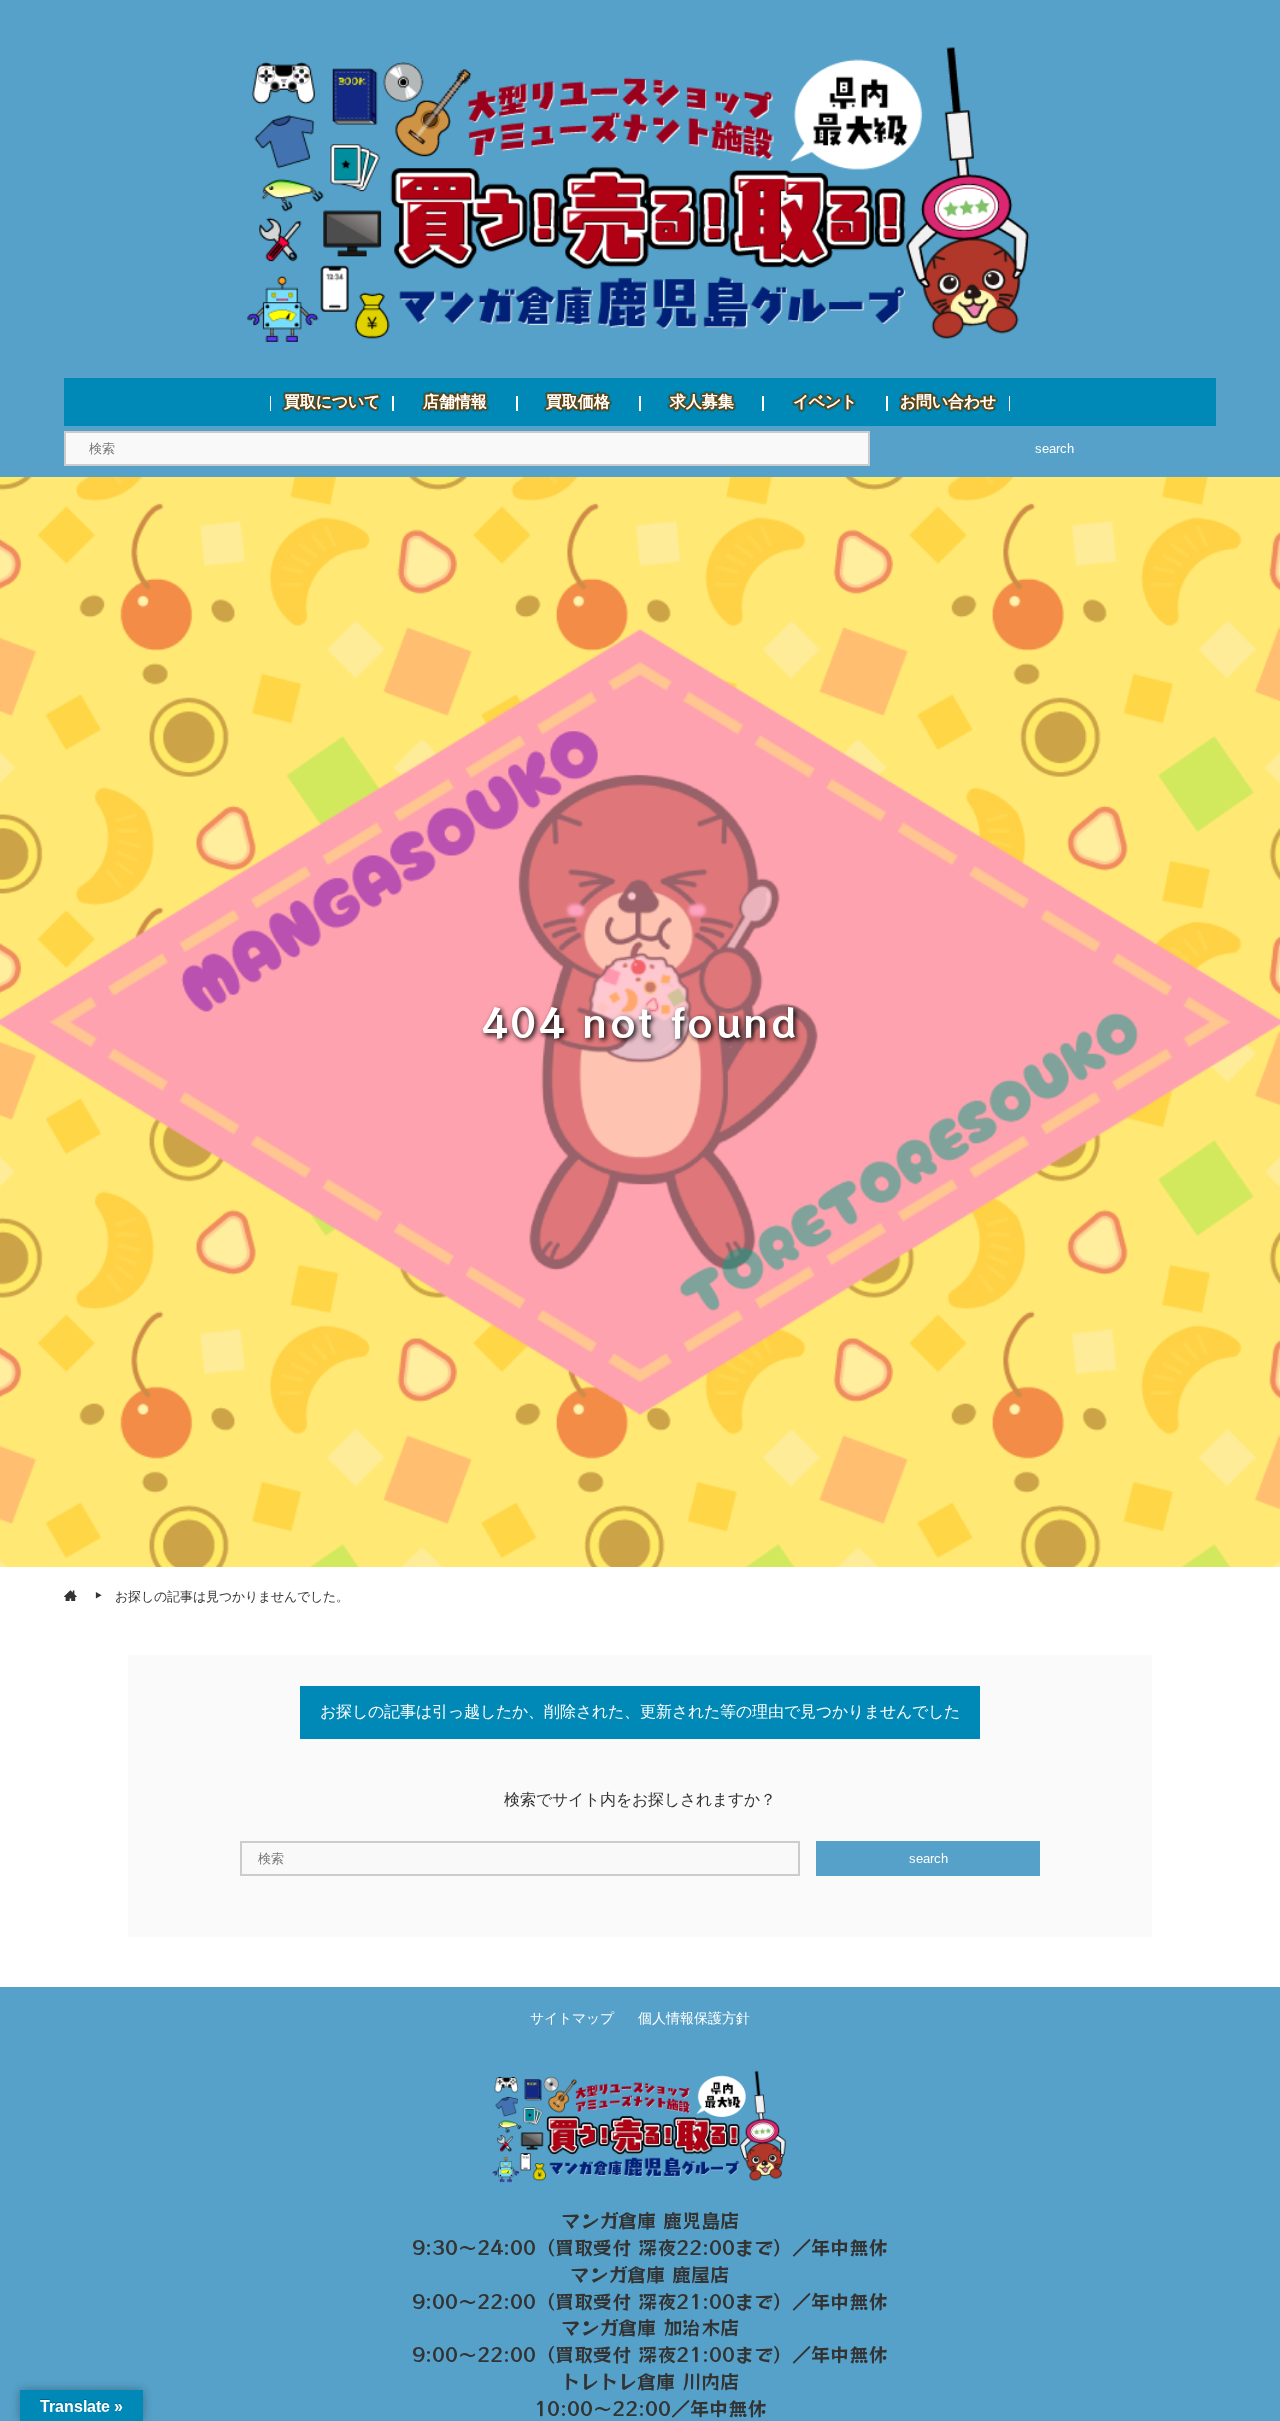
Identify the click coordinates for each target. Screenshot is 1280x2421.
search (1054, 448)
